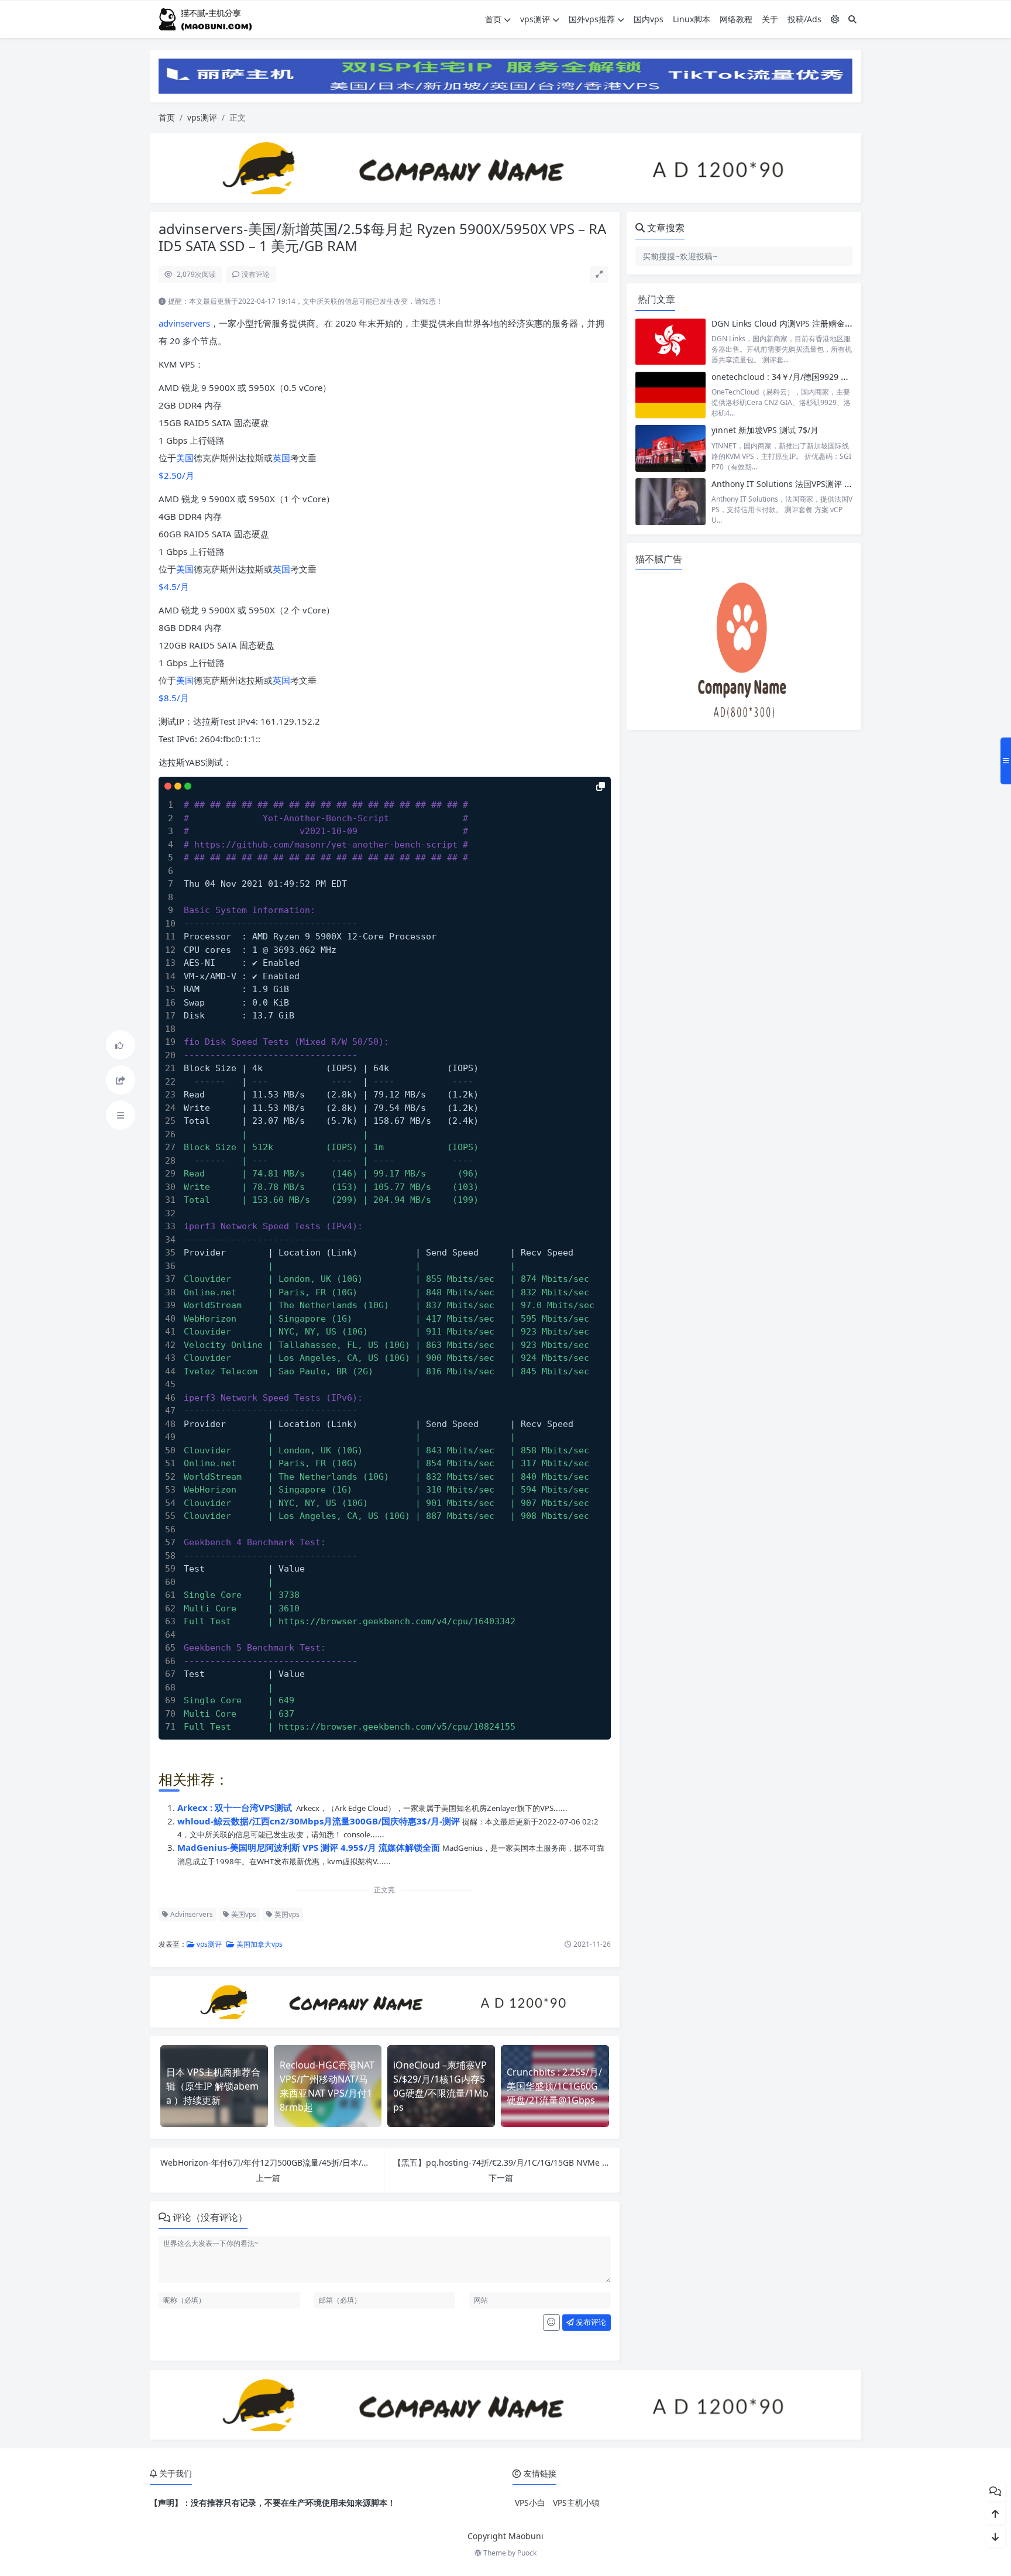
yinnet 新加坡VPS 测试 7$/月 (765, 430)
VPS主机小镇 (576, 2503)
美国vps (243, 1914)
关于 (770, 19)
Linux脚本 (692, 19)
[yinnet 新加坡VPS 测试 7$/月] (670, 448)
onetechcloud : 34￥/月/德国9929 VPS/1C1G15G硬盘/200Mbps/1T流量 (845, 377)
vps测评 (535, 19)
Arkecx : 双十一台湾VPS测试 (236, 1807)
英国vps (286, 1914)
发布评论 (590, 2322)
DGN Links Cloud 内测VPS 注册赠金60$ (785, 323)
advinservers (184, 323)
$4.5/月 (174, 586)
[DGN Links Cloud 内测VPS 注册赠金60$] (670, 342)
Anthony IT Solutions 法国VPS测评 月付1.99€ (797, 484)
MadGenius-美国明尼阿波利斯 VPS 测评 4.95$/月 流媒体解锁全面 (310, 1847)
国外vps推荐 (592, 19)
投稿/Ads (804, 19)
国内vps (649, 19)
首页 (493, 19)
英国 (281, 458)
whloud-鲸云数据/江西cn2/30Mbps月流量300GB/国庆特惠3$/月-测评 (320, 1821)
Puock (527, 2553)
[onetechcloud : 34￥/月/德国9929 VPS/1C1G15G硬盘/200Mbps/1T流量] (670, 395)
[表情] (551, 2323)
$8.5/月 (174, 698)
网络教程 (736, 19)
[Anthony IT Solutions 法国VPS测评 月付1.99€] (670, 502)
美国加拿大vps (259, 1944)
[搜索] (852, 19)
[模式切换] (835, 19)
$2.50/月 (176, 475)
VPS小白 (530, 2503)
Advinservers (191, 1914)
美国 (185, 458)
